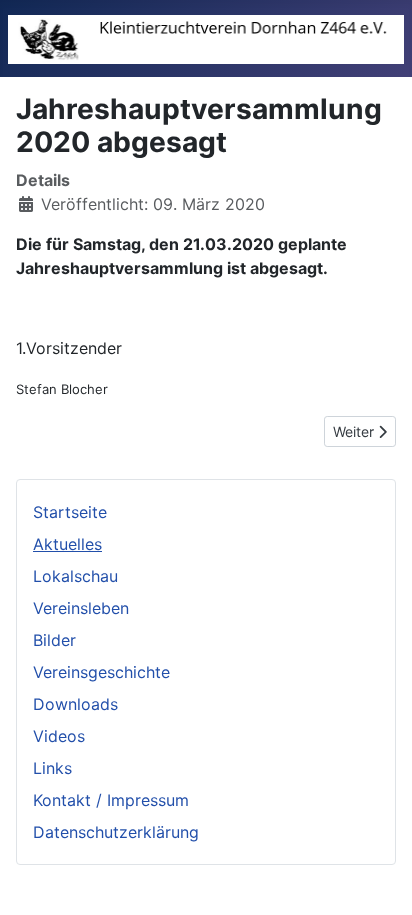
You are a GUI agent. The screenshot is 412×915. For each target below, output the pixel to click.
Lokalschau (75, 576)
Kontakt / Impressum (111, 800)
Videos (59, 736)
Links (52, 768)
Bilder (54, 640)
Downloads (75, 704)
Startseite (70, 512)
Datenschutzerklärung (116, 832)
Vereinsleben (81, 608)
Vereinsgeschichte (101, 672)
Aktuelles (67, 544)
